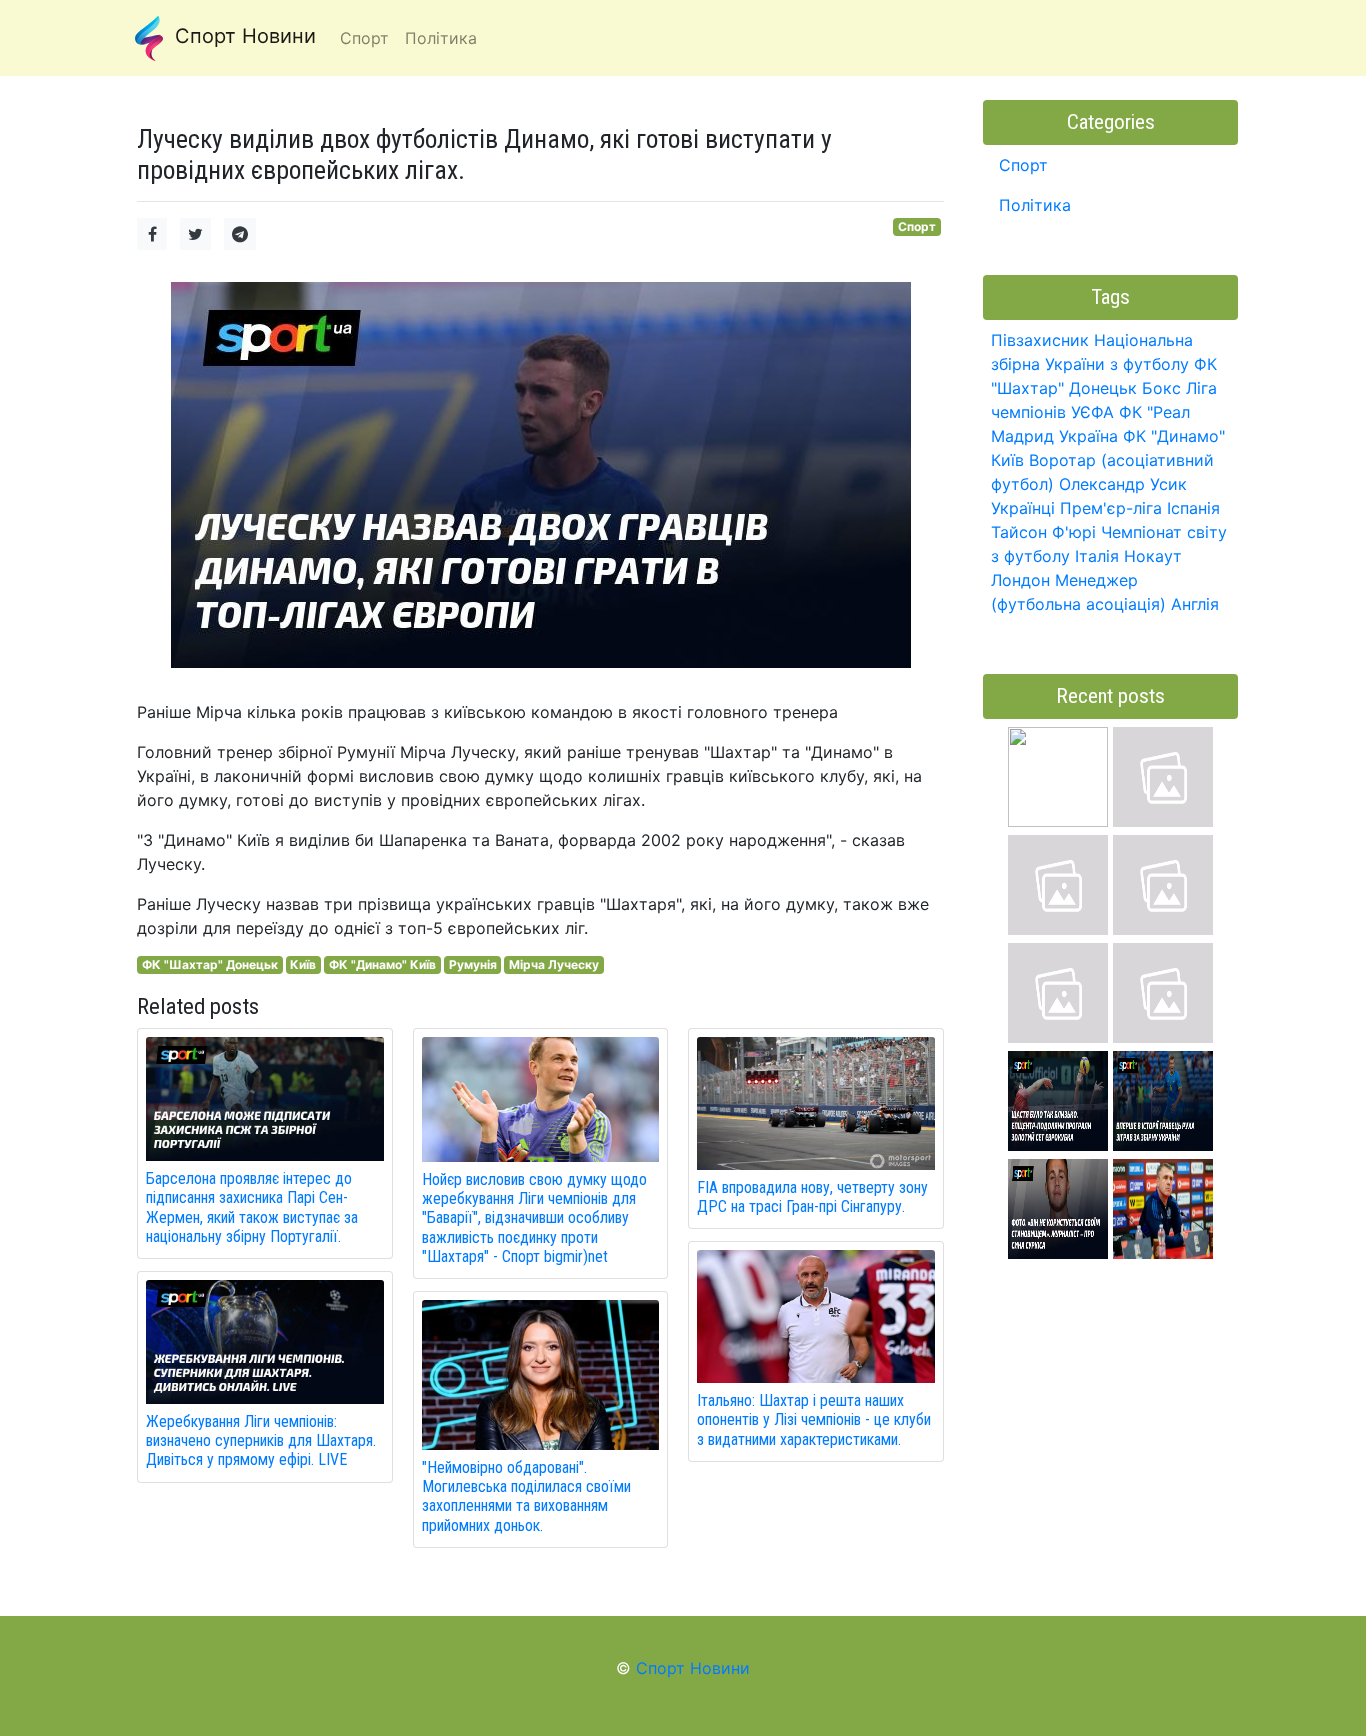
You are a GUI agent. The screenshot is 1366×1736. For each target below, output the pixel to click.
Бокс (1161, 388)
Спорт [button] (364, 38)
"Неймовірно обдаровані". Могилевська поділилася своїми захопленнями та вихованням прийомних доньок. (526, 1496)
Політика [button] (441, 38)
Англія (1195, 604)
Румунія (473, 964)
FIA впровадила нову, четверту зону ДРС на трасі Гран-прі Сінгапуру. (812, 1197)
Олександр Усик (1123, 484)
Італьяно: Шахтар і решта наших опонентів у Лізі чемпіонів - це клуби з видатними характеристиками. (814, 1419)
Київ (303, 964)
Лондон (1020, 580)
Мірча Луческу (554, 964)
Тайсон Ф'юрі (1043, 532)
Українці (1023, 508)
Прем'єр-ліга (1111, 508)
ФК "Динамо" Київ (382, 964)
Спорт (917, 226)
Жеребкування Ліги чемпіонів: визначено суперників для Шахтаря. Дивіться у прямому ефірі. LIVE (261, 1440)
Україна (1088, 436)
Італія (1097, 556)
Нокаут (1153, 556)
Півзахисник (1040, 340)
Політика (1035, 205)
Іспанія (1193, 508)
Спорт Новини (242, 36)
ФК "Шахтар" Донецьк (210, 964)
